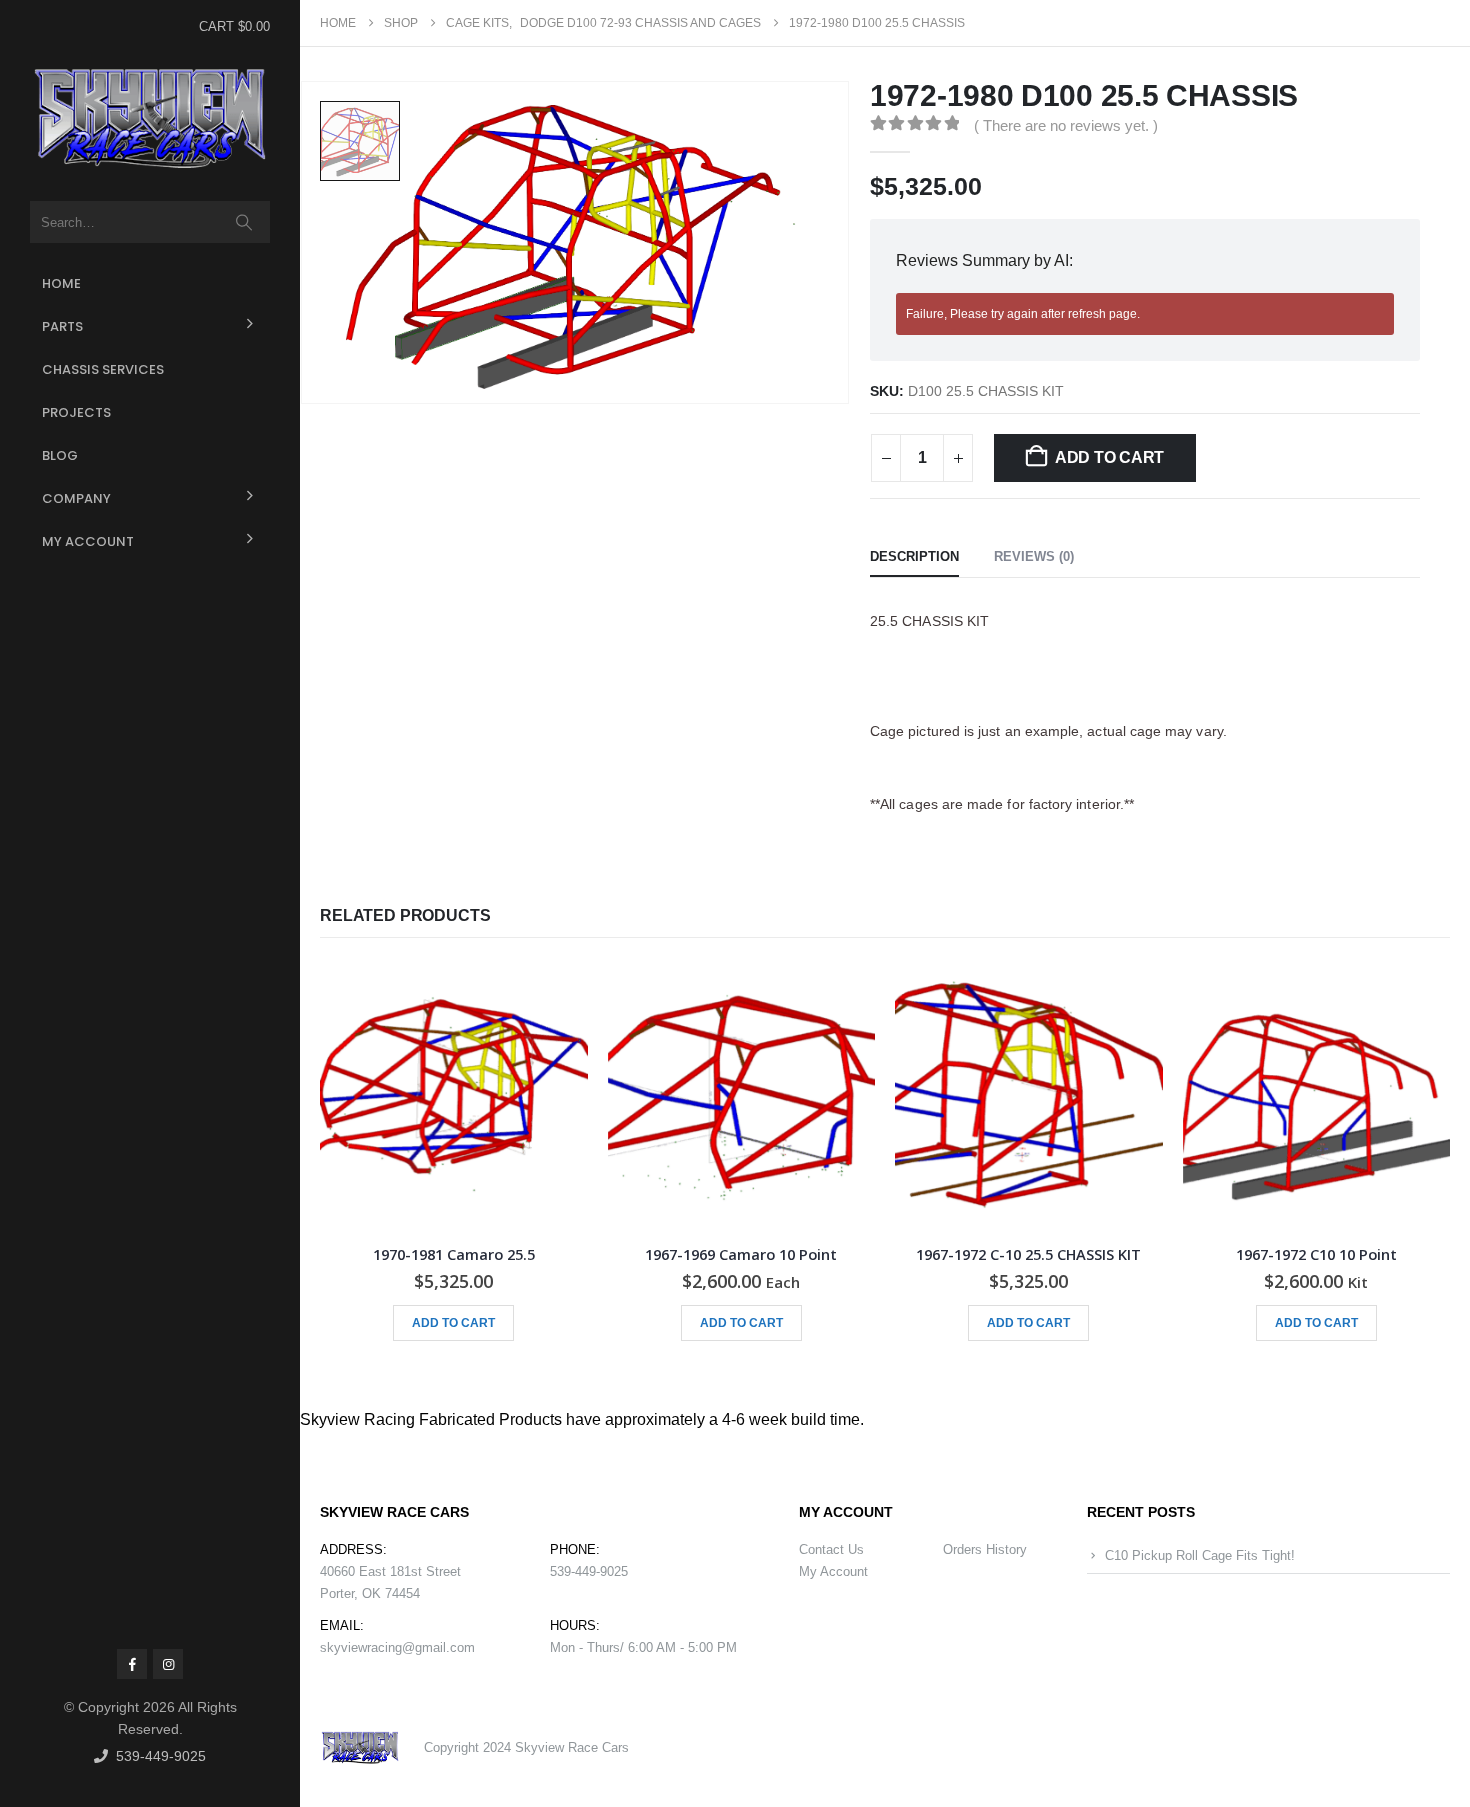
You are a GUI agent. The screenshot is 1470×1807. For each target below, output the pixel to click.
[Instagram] (168, 1664)
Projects (76, 412)
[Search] (244, 222)
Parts (62, 326)
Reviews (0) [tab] (1034, 556)
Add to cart (1109, 457)
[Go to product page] (454, 1096)
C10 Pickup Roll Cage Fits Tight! (1200, 1555)
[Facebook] (132, 1664)
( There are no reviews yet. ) (1066, 126)
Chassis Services (103, 369)
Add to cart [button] (453, 1323)
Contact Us (831, 1549)
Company (76, 498)
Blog (60, 455)
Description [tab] (914, 556)
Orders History (985, 1549)
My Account (88, 541)
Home (61, 283)
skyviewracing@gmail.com (397, 1647)
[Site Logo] (150, 119)
